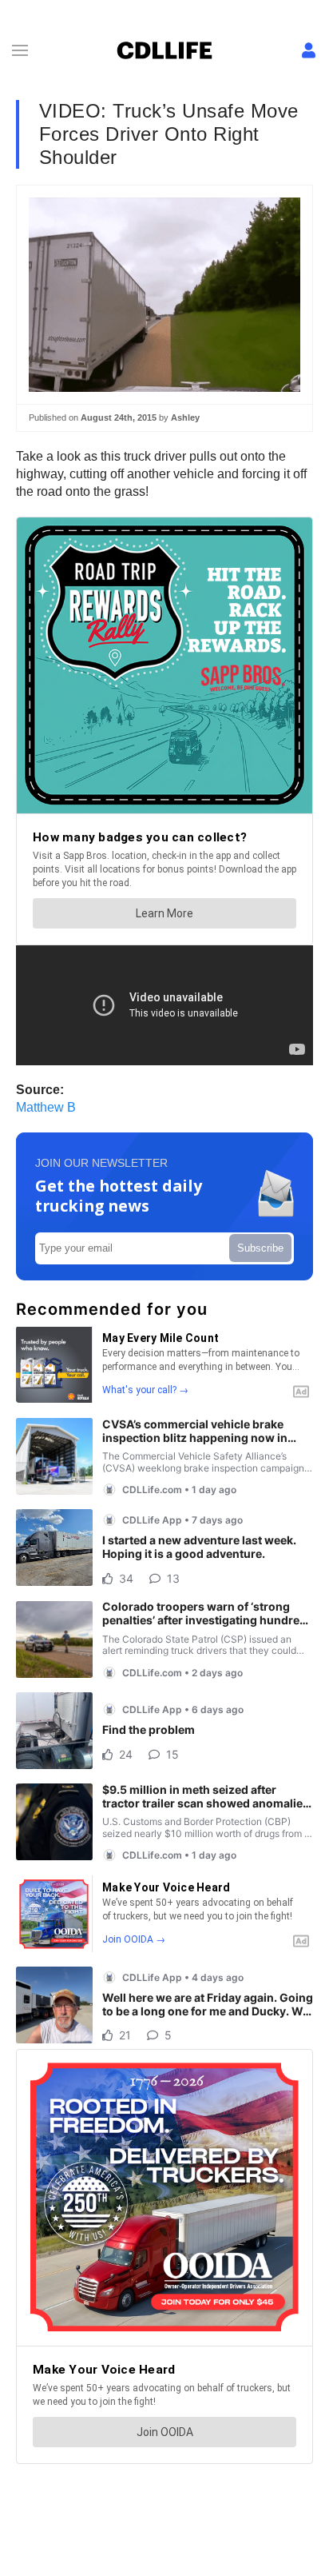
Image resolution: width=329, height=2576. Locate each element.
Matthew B (46, 1107)
